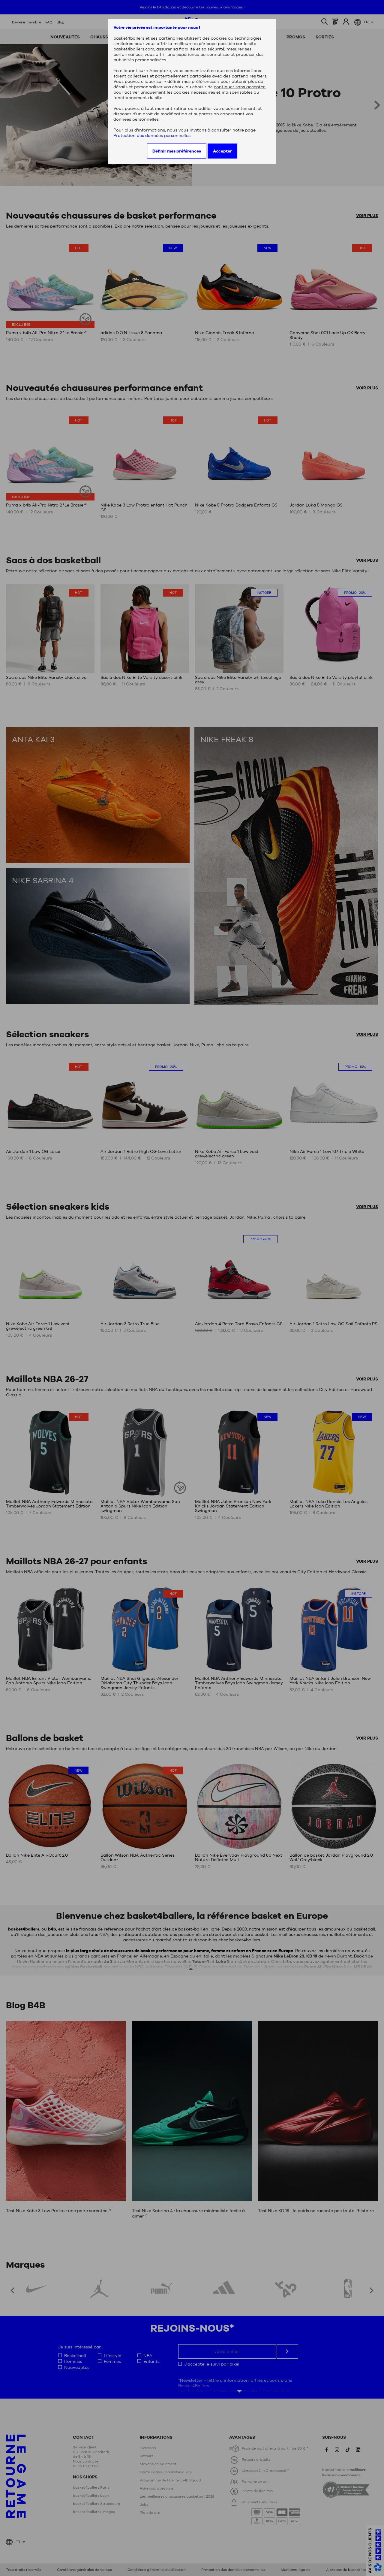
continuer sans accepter (239, 87)
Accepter (222, 151)
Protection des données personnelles (152, 135)
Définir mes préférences (177, 151)
